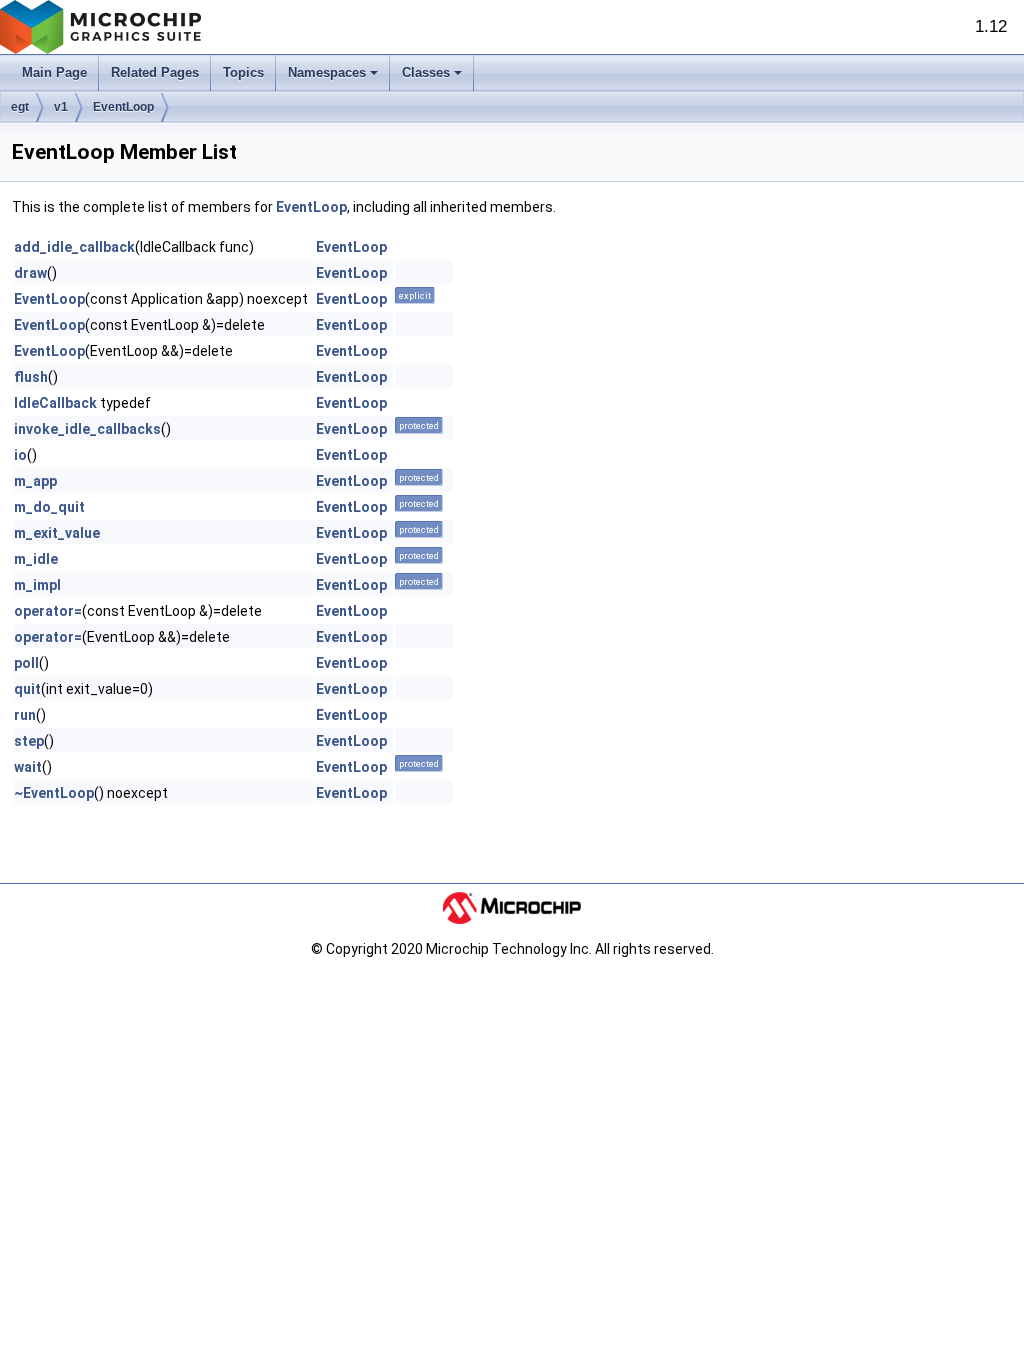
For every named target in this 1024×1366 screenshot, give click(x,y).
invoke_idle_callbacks (87, 429)
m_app (35, 481)
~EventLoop (54, 793)
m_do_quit (49, 507)
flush (31, 377)
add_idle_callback (74, 247)
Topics (243, 72)
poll (26, 663)
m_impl (37, 585)
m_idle (36, 559)
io (20, 455)
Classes (426, 72)
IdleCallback (55, 403)
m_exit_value (57, 533)
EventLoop (123, 107)
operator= (48, 611)
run (25, 715)
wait (28, 767)
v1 (61, 107)
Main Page (54, 72)
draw (30, 273)
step (29, 741)
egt (20, 107)
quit (27, 689)
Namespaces (327, 72)
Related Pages (155, 72)
